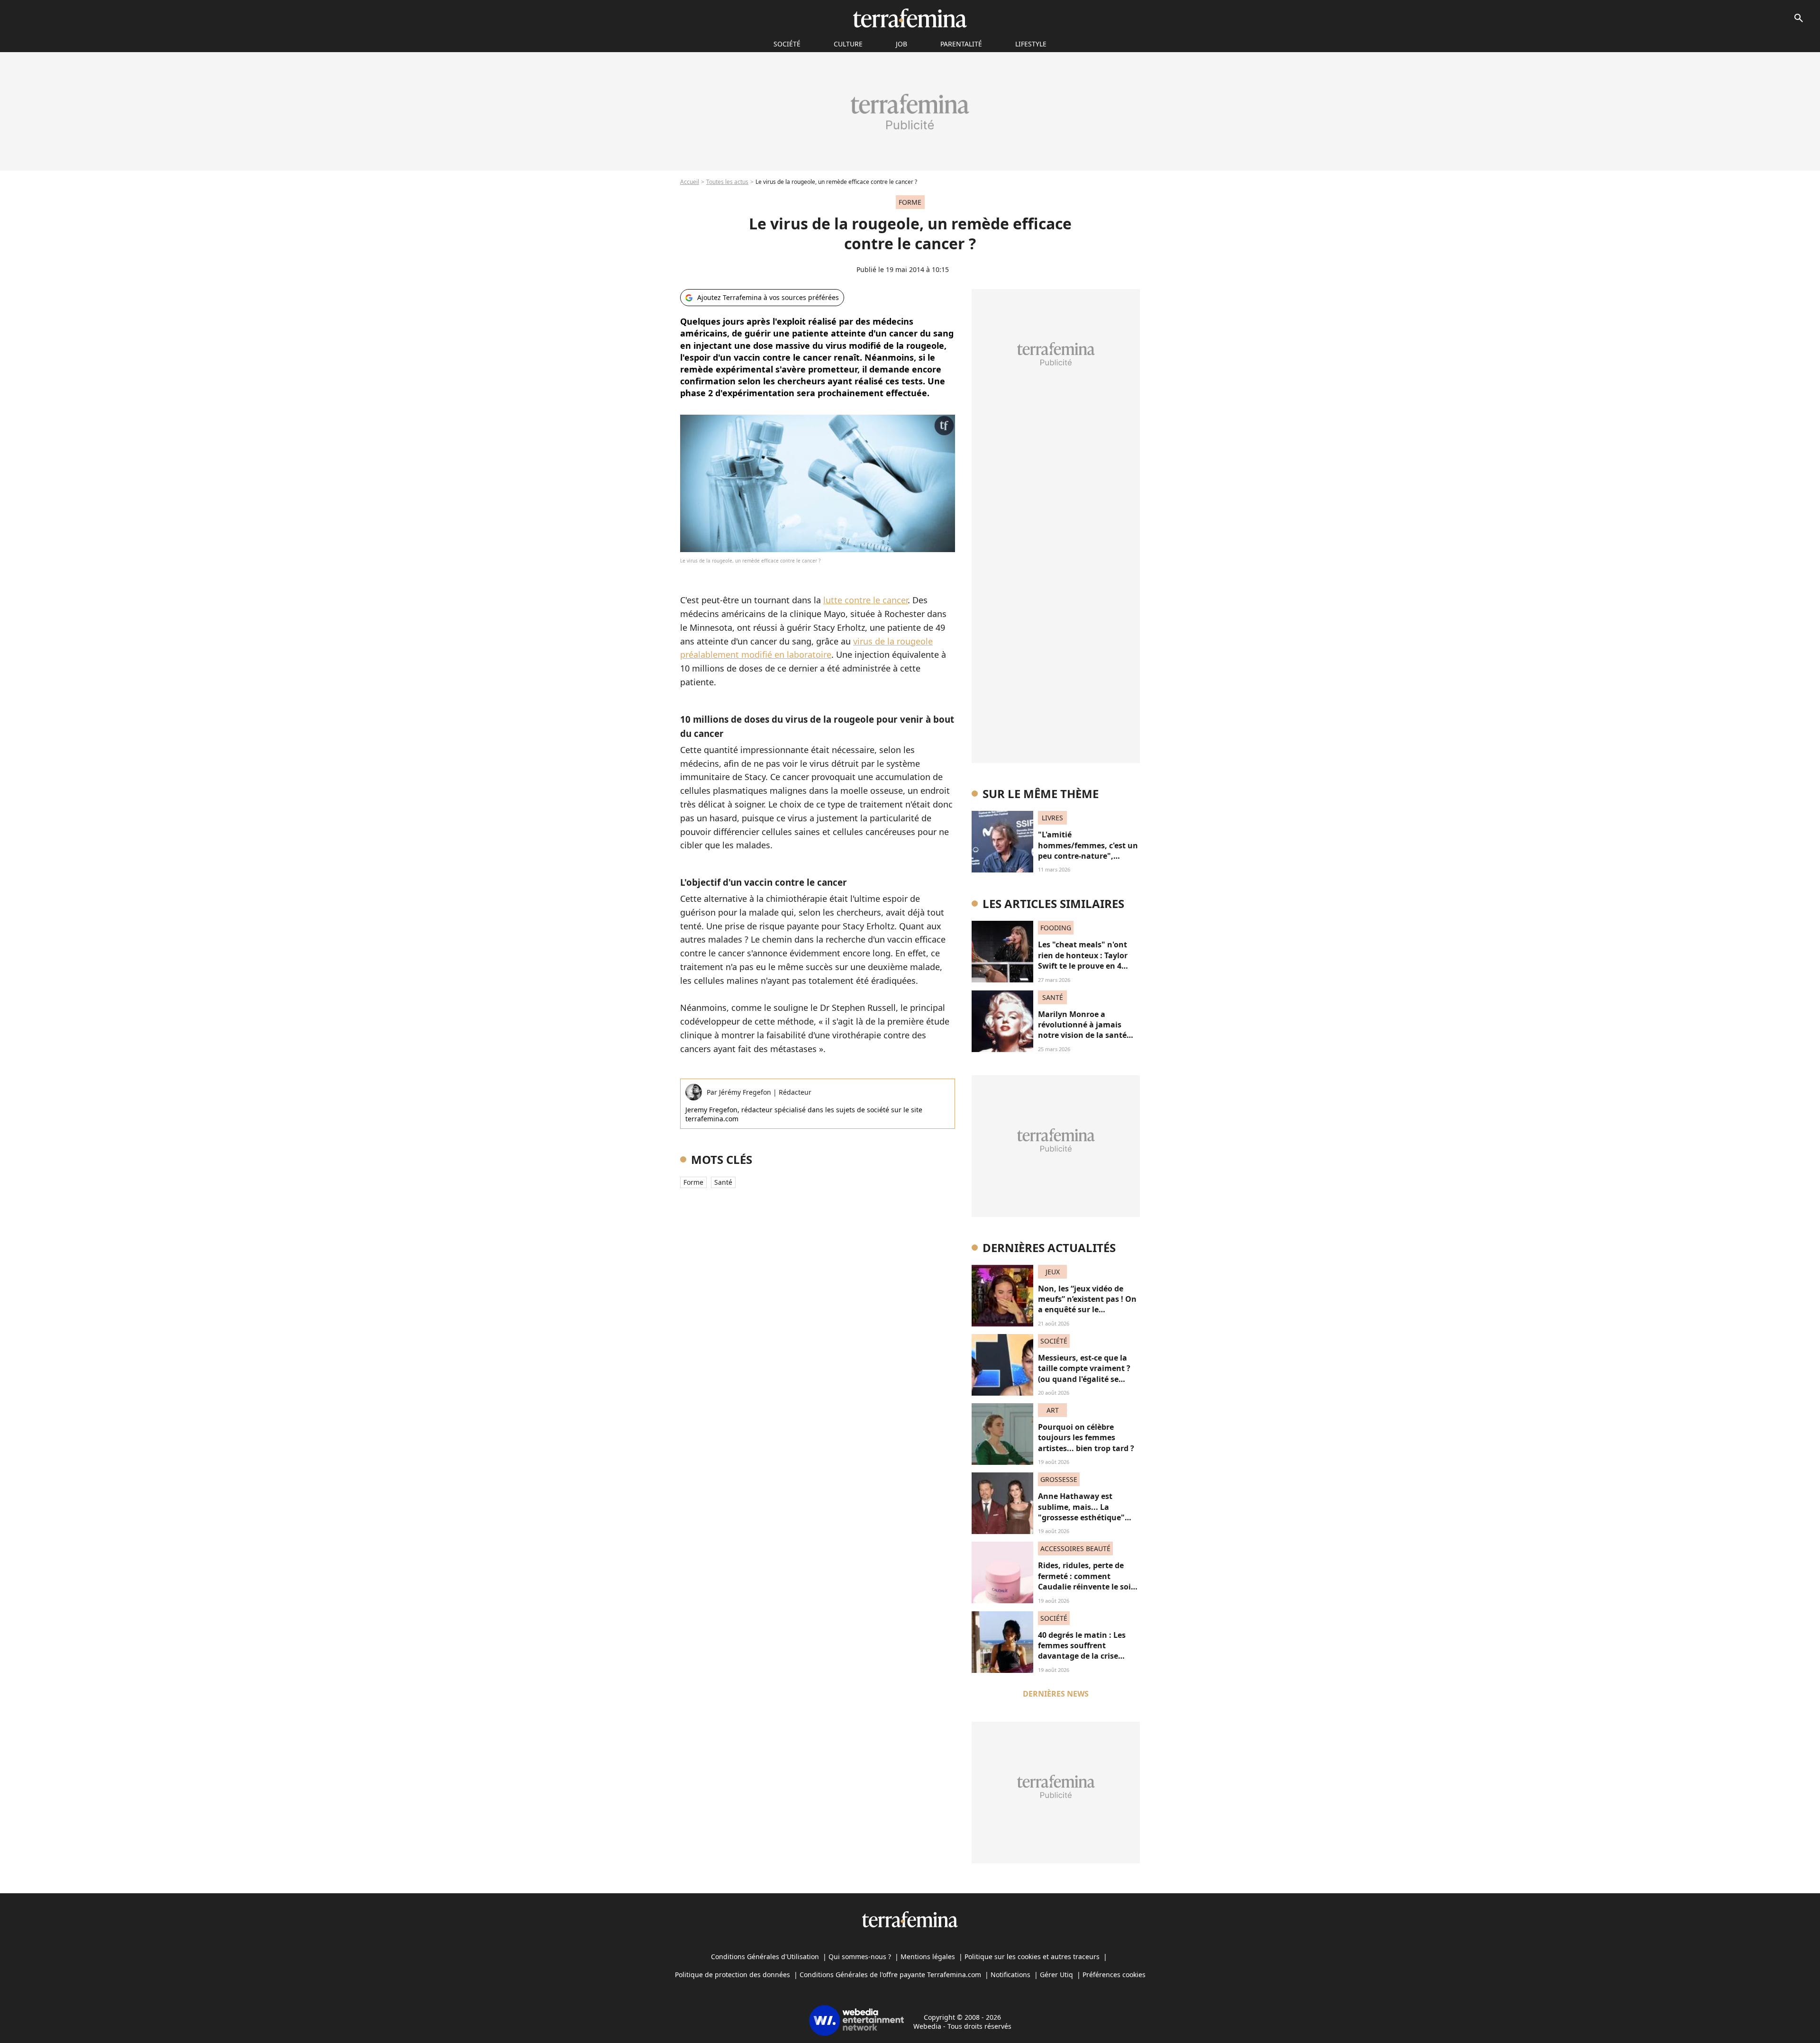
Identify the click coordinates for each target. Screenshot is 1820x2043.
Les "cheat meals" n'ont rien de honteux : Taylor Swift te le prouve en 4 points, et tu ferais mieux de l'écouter (1086, 966)
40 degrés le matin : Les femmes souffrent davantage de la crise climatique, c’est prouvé (1083, 1651)
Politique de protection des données (733, 1975)
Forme (693, 1182)
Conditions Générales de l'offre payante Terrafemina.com (890, 1975)
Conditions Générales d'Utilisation (765, 1957)
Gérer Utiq (1056, 1975)
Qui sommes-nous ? (860, 1957)
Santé (723, 1182)
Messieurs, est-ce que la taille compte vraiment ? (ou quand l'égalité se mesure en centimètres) (1084, 1374)
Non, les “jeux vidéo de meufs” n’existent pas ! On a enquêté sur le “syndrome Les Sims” (1087, 1304)
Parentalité (961, 44)
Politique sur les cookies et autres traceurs (1032, 1957)
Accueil (690, 182)
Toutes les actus (727, 182)
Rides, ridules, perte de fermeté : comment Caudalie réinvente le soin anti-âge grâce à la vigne (1087, 1581)
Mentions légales (928, 1957)
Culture (848, 44)
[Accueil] (910, 18)
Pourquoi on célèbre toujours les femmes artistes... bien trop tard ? (1086, 1438)
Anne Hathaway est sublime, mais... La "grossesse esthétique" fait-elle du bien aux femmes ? (1081, 1517)
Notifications (1010, 1975)
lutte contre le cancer (865, 600)
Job (901, 44)
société (787, 44)
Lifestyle (1031, 44)
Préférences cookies (1114, 1975)
